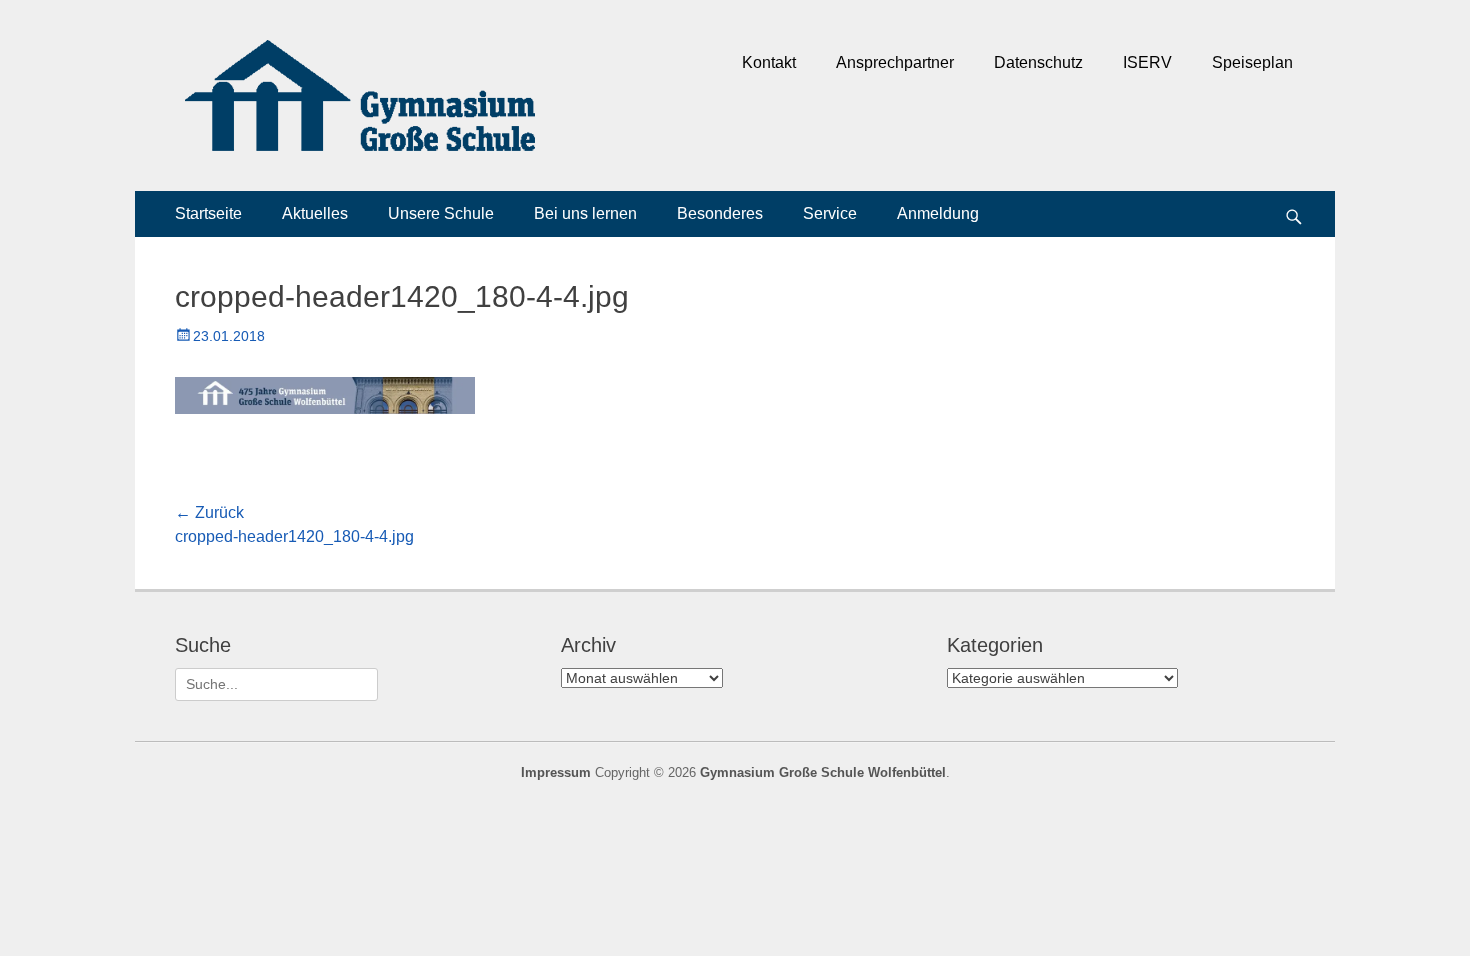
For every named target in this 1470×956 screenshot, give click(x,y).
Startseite (208, 213)
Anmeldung (938, 213)
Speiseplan (1252, 62)
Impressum (556, 772)
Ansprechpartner (895, 62)
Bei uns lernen (585, 213)
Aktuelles (315, 213)
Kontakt (769, 62)
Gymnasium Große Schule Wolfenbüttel (823, 772)
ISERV (1147, 62)
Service (830, 213)
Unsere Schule (441, 213)
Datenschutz (1038, 62)
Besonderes (720, 213)
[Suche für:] (276, 684)
